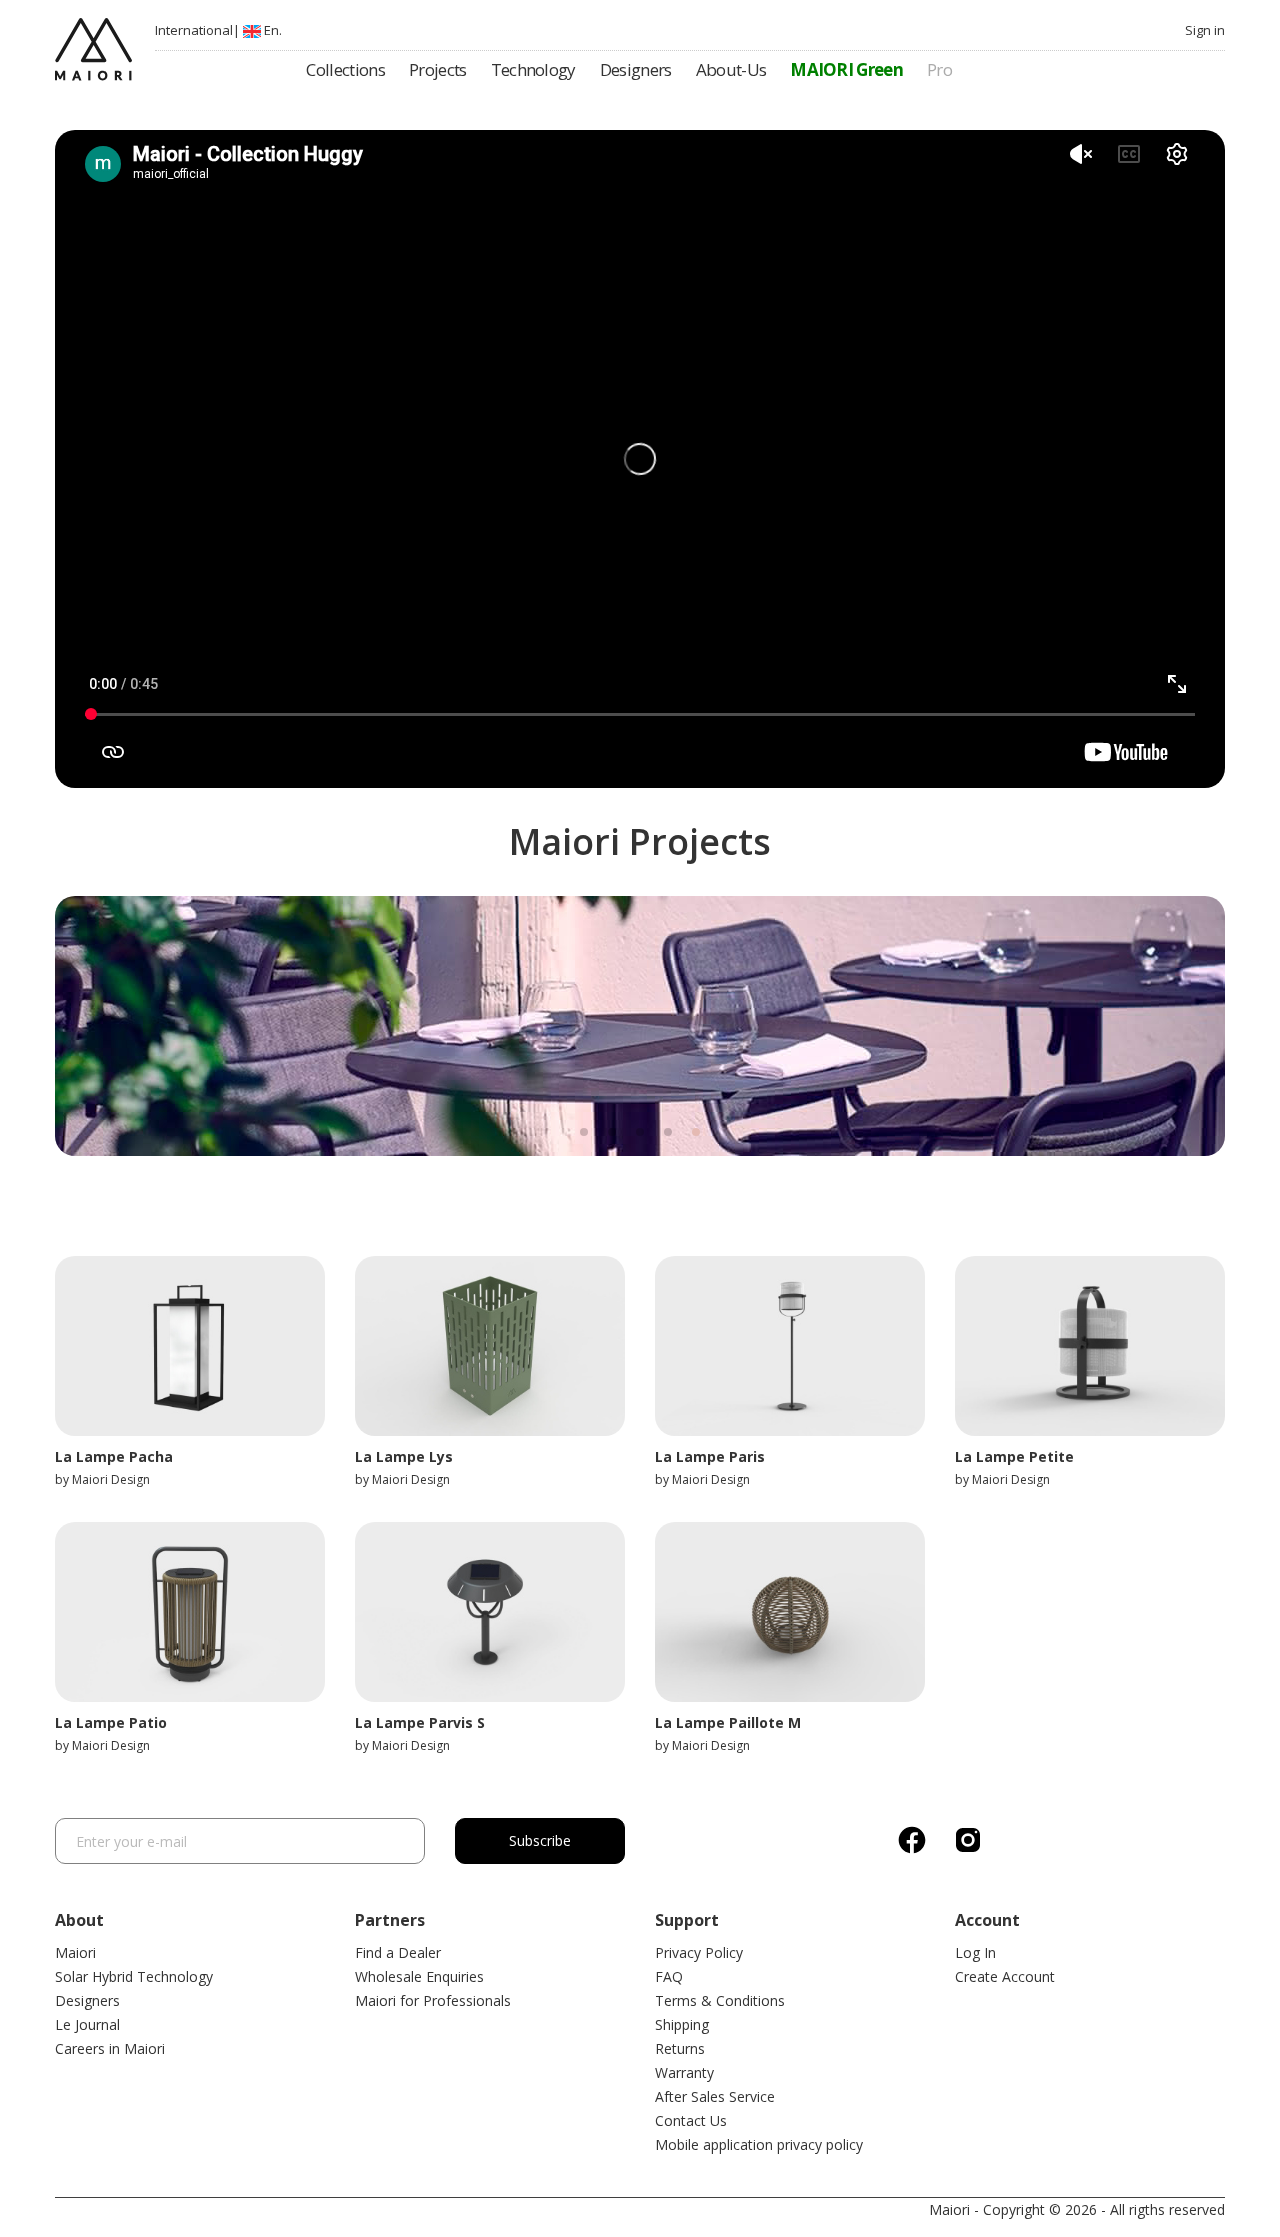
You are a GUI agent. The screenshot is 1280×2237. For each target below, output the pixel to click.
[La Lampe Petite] (1090, 1346)
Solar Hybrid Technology (134, 1976)
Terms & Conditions (720, 2000)
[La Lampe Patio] (190, 1612)
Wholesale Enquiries (419, 1976)
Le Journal (87, 2024)
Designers (87, 2000)
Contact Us (691, 2120)
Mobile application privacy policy (759, 2144)
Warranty (684, 2072)
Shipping (682, 2024)
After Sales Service (715, 2096)
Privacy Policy (699, 1952)
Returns (680, 2048)
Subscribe (540, 1840)
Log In (975, 1952)
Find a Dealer (398, 1952)
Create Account (1005, 1976)
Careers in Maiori (110, 2048)
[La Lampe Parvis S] (490, 1612)
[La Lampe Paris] (790, 1346)
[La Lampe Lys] (490, 1346)
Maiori (75, 1952)
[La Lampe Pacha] (190, 1346)
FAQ (669, 1976)
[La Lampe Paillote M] (790, 1612)
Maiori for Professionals (433, 2000)
